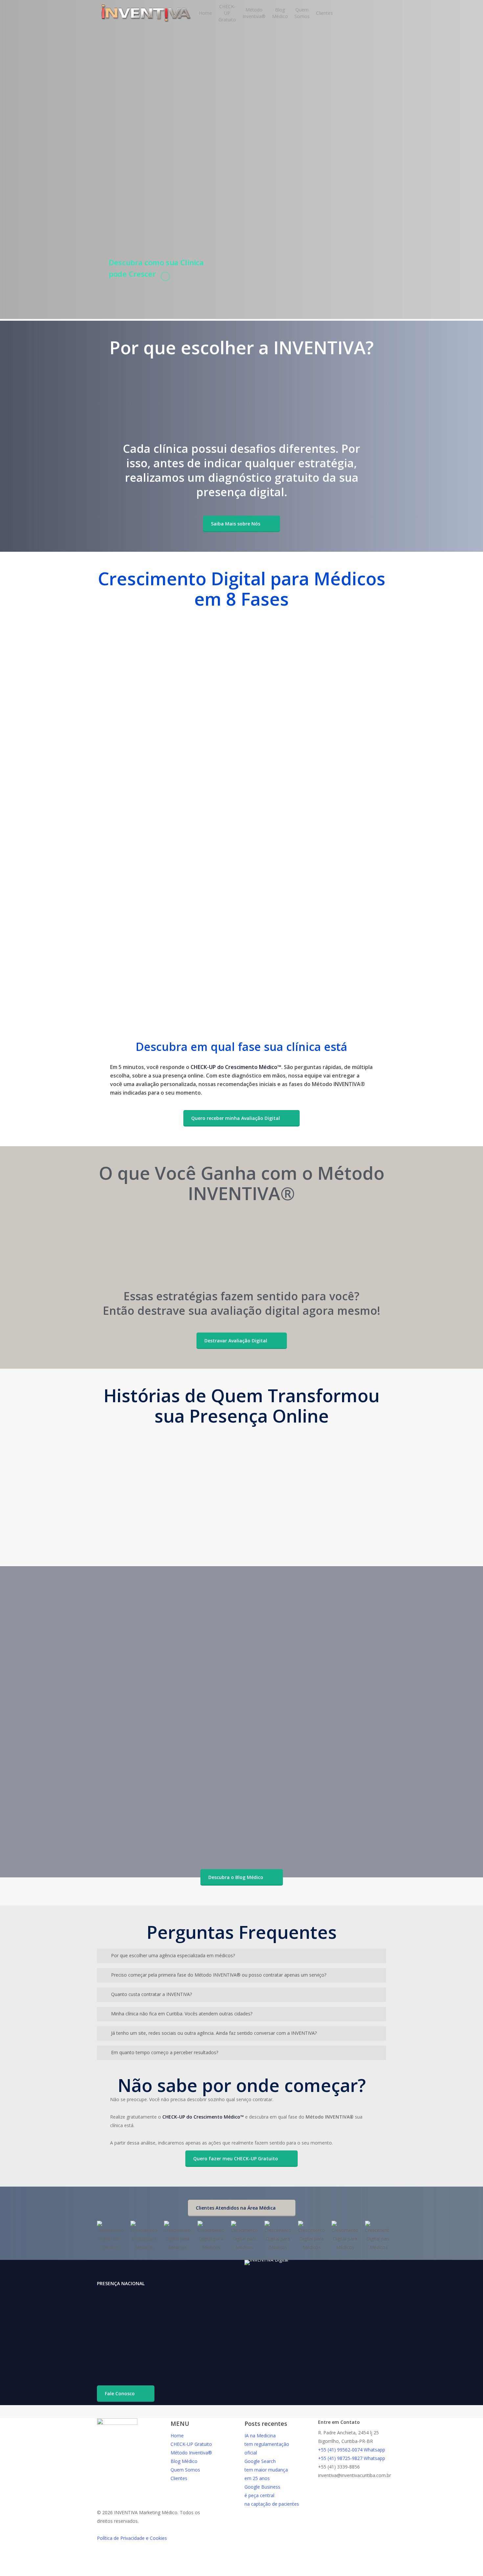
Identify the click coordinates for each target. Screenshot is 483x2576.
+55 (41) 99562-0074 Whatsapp (352, 2450)
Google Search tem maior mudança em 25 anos (266, 2470)
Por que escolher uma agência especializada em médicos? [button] (173, 1955)
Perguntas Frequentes (334, 1833)
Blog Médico (184, 2461)
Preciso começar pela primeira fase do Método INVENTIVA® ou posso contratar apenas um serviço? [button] (219, 1975)
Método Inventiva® (191, 2453)
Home (177, 2436)
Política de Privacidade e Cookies (132, 2538)
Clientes (179, 2478)
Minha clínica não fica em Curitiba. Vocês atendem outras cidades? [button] (182, 2014)
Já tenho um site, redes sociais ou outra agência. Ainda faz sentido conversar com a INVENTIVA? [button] (214, 2033)
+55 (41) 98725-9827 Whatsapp (352, 2458)
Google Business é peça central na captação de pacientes (272, 2495)
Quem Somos (185, 2470)
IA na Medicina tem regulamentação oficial (267, 2444)
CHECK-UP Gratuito (191, 2444)
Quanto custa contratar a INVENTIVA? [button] (151, 1994)
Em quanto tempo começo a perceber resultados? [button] (165, 2052)
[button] (241, 524)
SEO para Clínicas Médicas (140, 1833)
